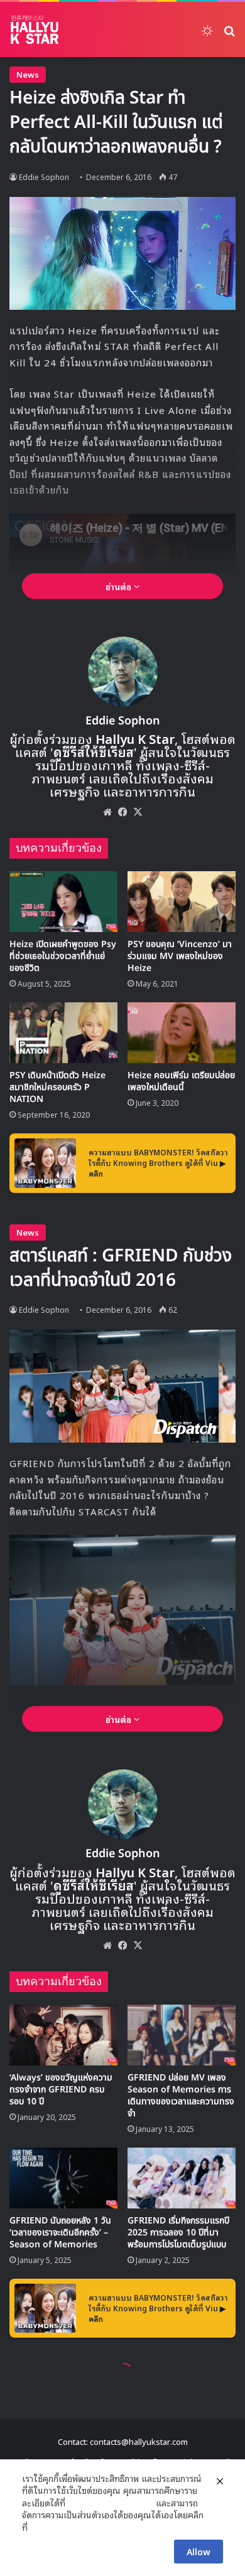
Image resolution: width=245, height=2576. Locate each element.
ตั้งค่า (41, 2527)
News (28, 74)
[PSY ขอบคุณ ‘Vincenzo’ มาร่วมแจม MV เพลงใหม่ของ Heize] (182, 902)
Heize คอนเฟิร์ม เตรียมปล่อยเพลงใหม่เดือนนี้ (181, 1081)
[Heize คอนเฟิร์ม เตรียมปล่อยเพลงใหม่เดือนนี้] (182, 1033)
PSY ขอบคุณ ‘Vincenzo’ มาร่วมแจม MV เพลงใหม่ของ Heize (180, 956)
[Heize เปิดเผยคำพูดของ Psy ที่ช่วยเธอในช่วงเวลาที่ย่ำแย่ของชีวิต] (63, 902)
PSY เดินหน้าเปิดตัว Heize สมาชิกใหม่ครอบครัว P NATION (57, 1087)
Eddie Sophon (44, 177)
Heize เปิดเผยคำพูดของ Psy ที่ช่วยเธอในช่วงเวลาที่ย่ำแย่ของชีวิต (63, 956)
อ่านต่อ (120, 586)
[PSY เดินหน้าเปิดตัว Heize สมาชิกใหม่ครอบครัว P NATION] (63, 1033)
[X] (138, 812)
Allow (199, 2551)
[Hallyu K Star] (35, 29)
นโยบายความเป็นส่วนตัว (111, 2503)
